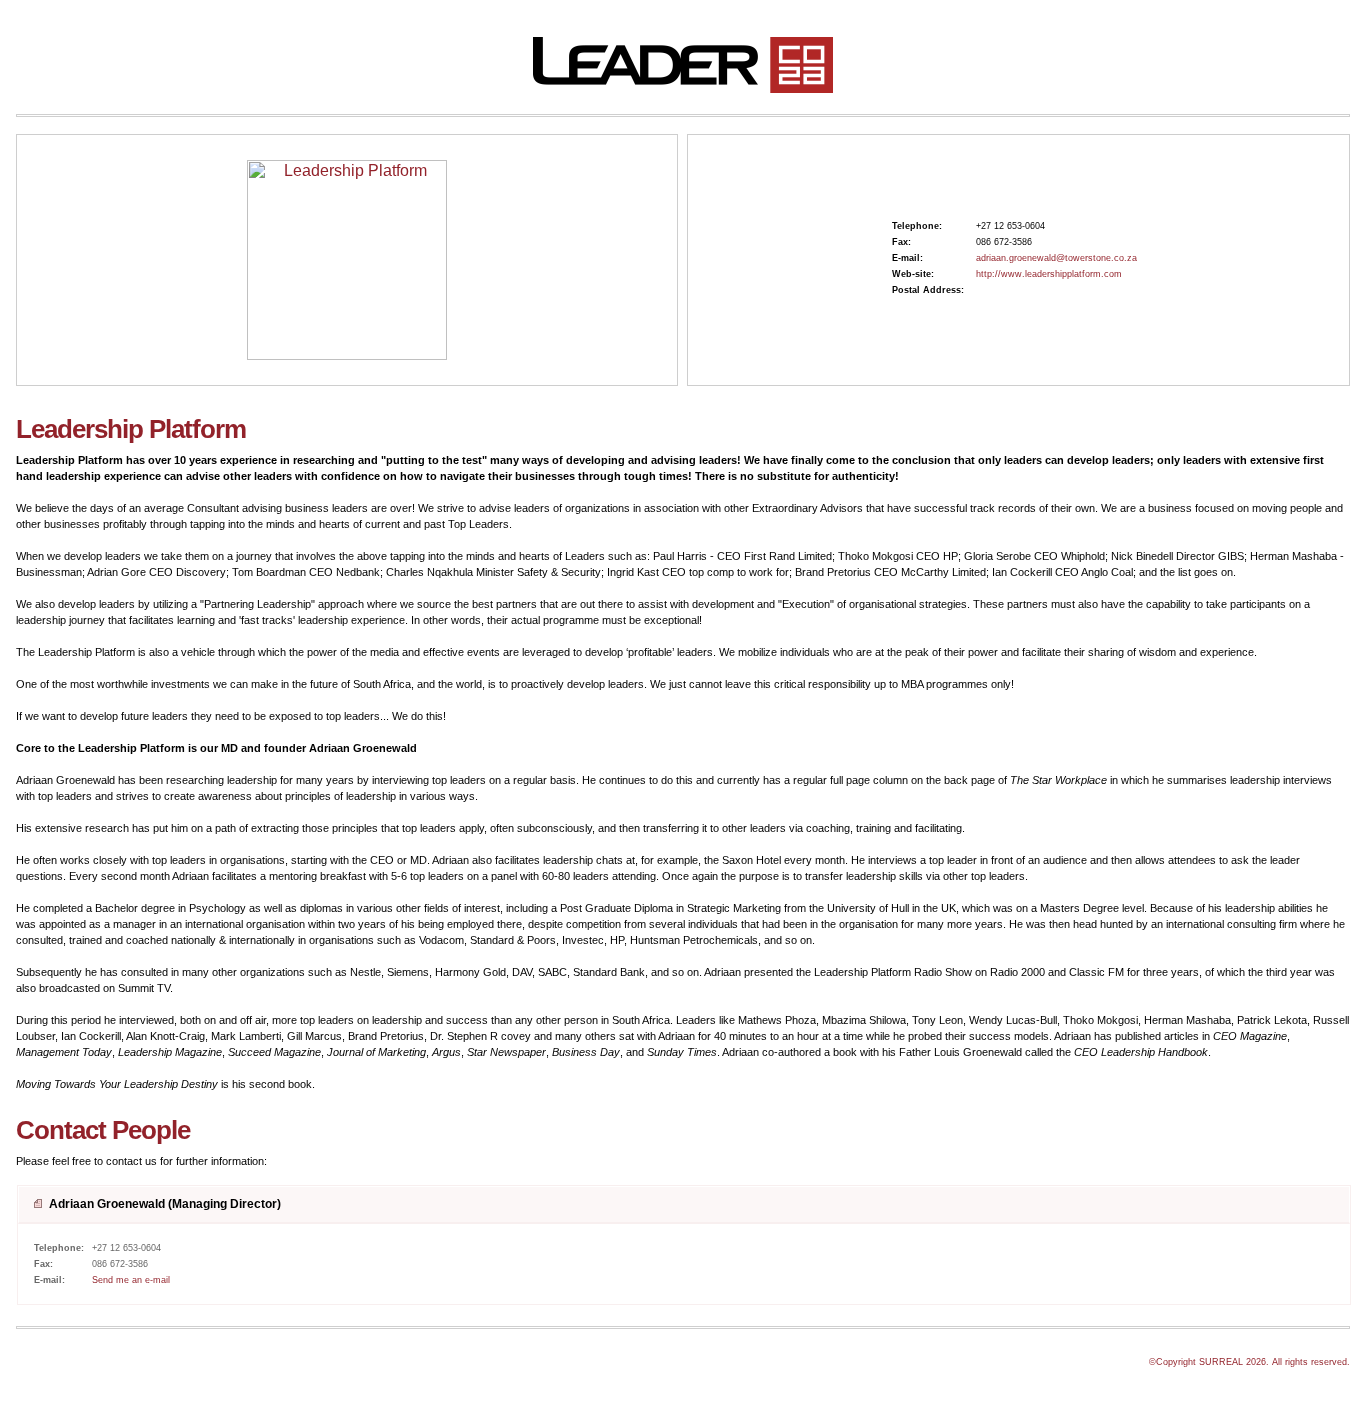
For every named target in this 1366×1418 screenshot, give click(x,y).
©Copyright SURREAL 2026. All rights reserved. (1249, 1362)
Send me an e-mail (131, 1280)
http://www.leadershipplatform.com (1049, 274)
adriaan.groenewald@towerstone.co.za (1056, 258)
